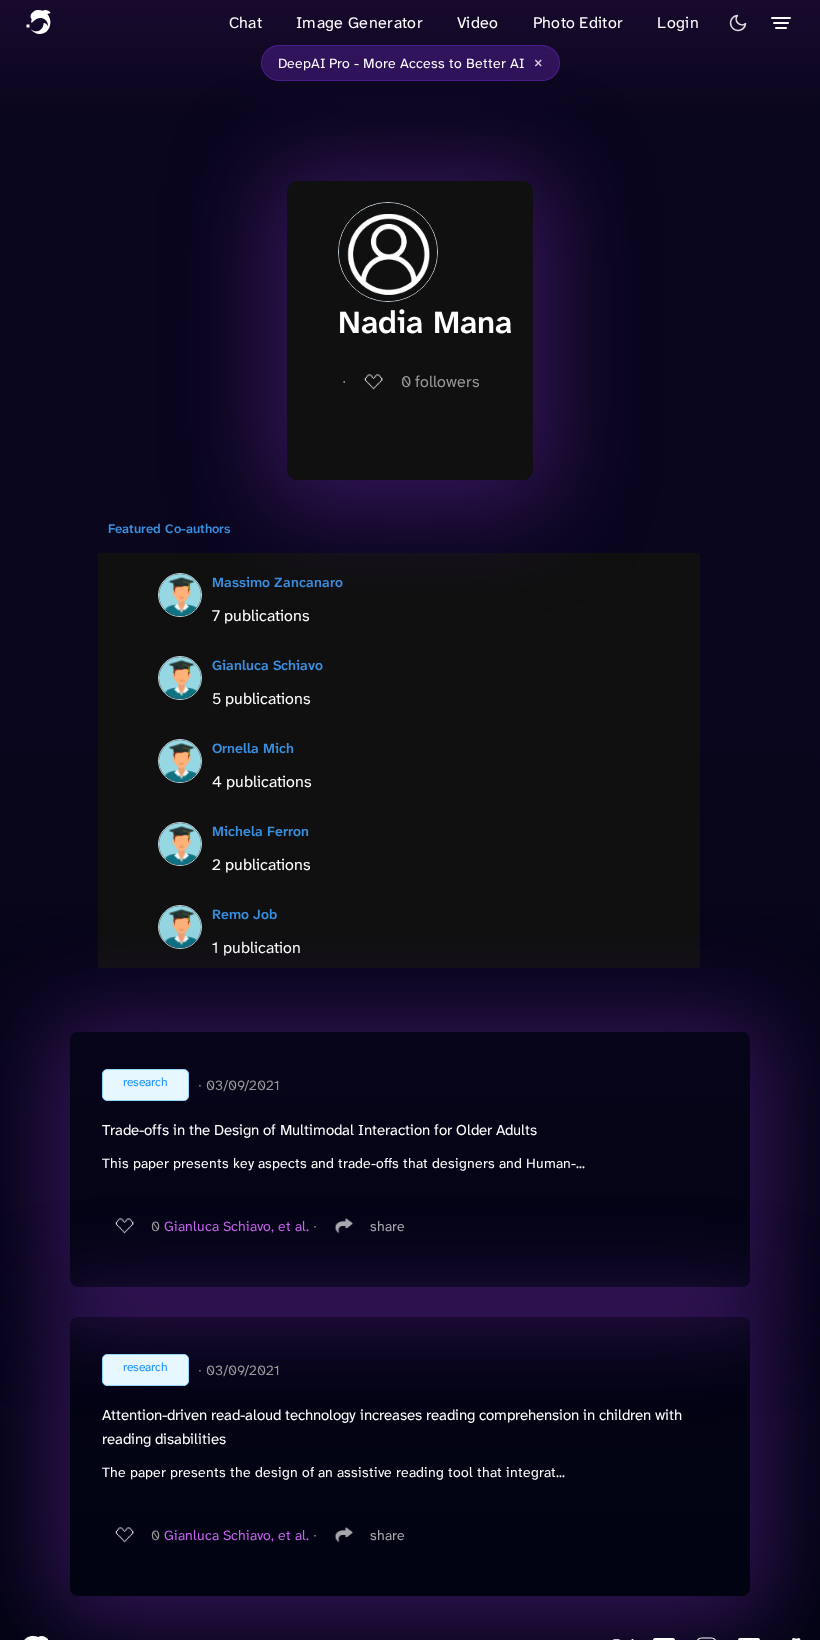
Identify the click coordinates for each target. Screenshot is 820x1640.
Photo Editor (578, 22)
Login (678, 22)
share (387, 1226)
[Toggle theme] (738, 23)
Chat (245, 22)
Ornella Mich (253, 748)
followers (440, 381)
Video (478, 22)
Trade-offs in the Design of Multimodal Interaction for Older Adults (319, 1130)
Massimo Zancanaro (277, 582)
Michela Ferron (260, 831)
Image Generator (359, 22)
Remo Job (244, 914)
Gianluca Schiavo (267, 665)
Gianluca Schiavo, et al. (236, 1226)
